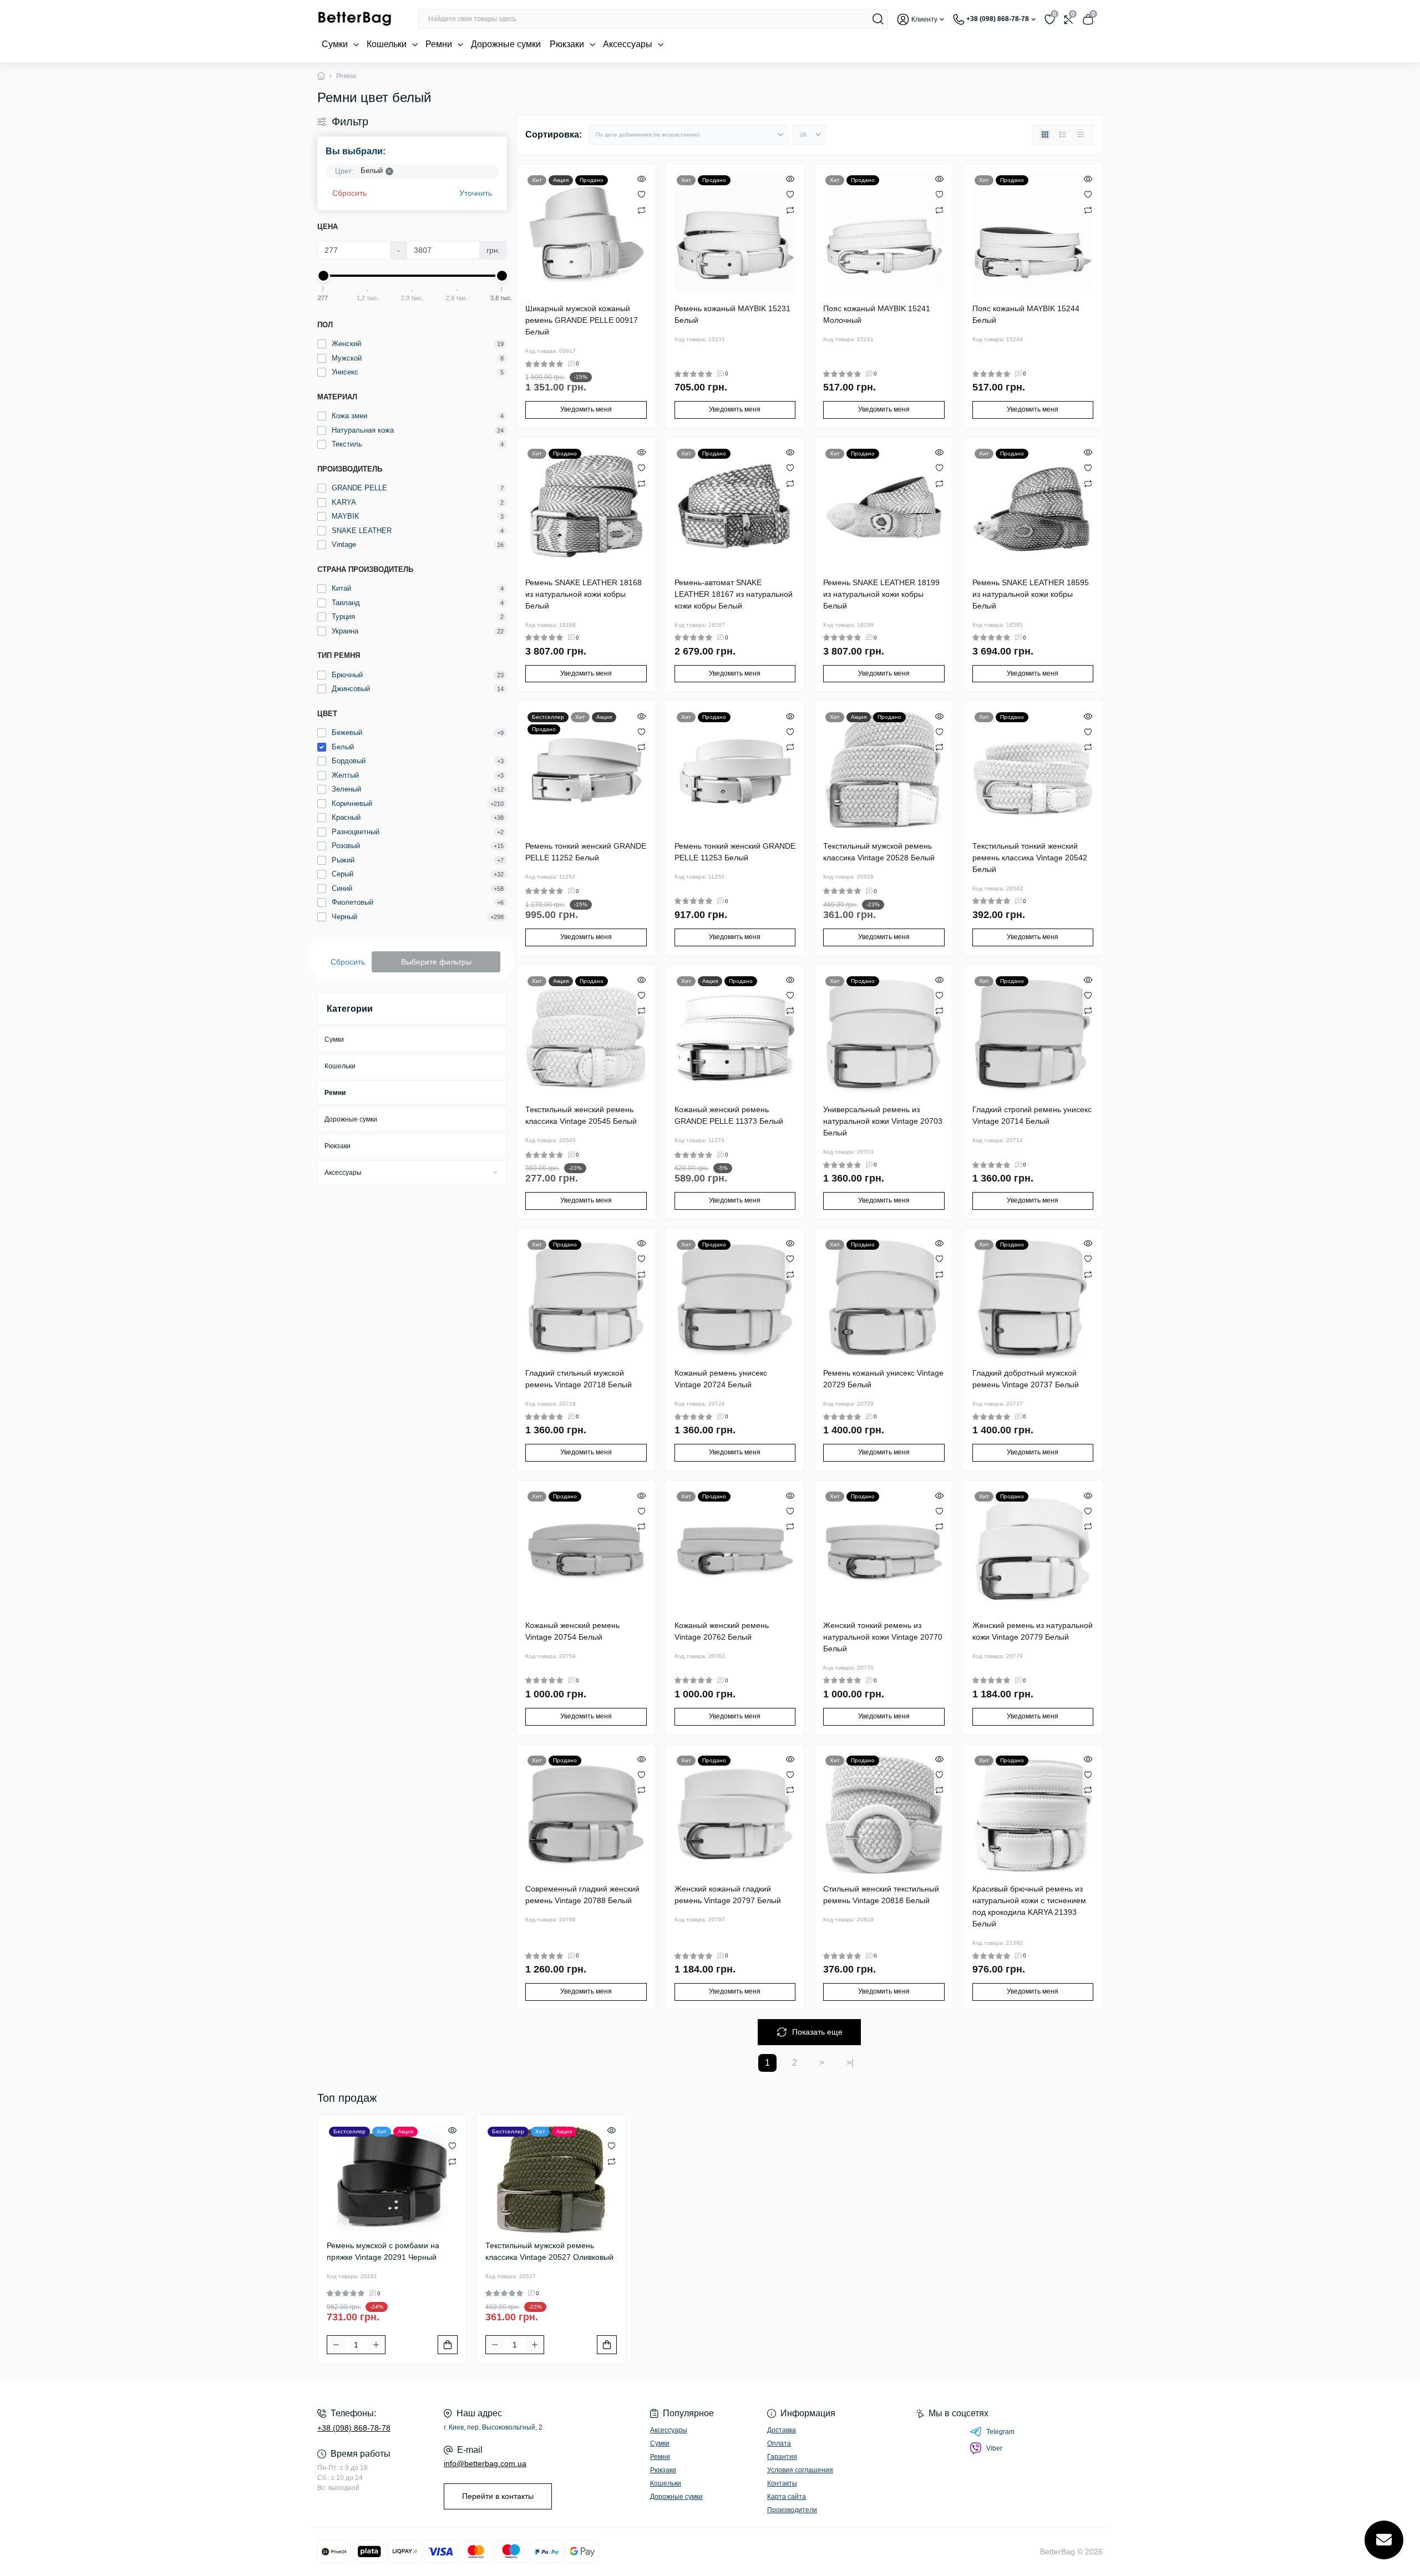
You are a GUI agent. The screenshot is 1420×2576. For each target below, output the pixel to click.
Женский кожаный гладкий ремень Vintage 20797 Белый (728, 1895)
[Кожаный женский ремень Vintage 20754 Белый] (586, 1550)
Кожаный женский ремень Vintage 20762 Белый (722, 1631)
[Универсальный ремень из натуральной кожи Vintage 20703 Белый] (884, 1035)
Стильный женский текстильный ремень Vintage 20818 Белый (881, 1895)
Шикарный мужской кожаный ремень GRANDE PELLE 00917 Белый (582, 320)
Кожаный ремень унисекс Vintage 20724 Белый (721, 1379)
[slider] (323, 276)
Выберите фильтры (436, 962)
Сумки (336, 44)
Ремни (440, 44)
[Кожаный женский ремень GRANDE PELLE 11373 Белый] (735, 1035)
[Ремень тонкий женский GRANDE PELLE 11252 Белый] (586, 771)
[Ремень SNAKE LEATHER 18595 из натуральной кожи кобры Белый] (1033, 507)
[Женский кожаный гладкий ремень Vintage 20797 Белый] (735, 1814)
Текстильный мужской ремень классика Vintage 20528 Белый (879, 852)
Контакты (782, 2483)
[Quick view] (641, 179)
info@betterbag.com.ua (485, 2463)
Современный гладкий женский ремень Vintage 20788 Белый (582, 1895)
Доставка (782, 2430)
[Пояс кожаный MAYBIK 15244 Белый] (1033, 234)
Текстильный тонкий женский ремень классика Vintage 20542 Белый (1030, 858)
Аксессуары (629, 44)
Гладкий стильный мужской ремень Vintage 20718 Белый (579, 1379)
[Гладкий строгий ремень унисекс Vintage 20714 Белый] (1033, 1035)
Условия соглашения (800, 2470)
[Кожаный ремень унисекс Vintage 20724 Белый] (735, 1298)
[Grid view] (1045, 135)
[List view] (1063, 135)
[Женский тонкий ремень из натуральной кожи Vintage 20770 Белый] (884, 1550)
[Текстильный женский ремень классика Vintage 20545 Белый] (586, 1035)
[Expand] (495, 1172)
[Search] (878, 19)
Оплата (779, 2443)
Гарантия (782, 2457)
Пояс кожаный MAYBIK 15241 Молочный (877, 314)
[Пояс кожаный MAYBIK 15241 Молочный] (884, 234)
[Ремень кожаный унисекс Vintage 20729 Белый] (884, 1298)
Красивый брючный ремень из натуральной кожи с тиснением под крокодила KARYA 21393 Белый (1029, 1906)
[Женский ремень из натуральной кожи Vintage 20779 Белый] (1033, 1550)
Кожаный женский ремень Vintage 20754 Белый (572, 1631)
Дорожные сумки (506, 44)
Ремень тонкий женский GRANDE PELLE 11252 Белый (586, 852)
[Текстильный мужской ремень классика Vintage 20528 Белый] (884, 771)
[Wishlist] (641, 194)
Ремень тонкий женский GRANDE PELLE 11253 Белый (735, 852)
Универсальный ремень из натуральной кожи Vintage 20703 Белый (883, 1121)
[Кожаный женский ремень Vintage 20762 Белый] (735, 1550)
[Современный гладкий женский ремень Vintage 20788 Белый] (586, 1814)
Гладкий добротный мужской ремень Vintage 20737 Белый (1026, 1379)
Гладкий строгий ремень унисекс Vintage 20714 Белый (1032, 1115)
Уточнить (476, 193)
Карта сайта (787, 2497)
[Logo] (354, 19)
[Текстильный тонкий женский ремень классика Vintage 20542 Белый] (1033, 771)
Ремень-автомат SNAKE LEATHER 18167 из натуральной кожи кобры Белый (734, 594)
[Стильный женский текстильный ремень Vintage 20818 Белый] (884, 1814)
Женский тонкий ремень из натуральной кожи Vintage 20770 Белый (883, 1637)
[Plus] (376, 2345)
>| (850, 2063)
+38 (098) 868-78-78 (354, 2428)
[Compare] (641, 210)
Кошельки (388, 44)
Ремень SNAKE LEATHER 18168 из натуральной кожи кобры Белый (584, 594)
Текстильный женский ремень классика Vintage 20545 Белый (581, 1115)
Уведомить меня (586, 409)
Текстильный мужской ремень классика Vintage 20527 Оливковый (549, 2251)
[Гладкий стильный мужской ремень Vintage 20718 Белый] (586, 1298)
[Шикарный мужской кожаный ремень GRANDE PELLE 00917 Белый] (586, 234)
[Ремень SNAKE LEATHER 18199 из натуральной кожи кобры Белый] (884, 507)
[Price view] (1081, 135)
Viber (994, 2448)
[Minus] (336, 2345)
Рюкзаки (568, 44)
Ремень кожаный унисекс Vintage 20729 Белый (883, 1379)
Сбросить (349, 193)
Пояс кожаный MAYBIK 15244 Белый (1026, 314)
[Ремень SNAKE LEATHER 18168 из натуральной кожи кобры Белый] (586, 507)
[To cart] (448, 2345)
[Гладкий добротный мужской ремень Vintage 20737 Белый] (1033, 1298)
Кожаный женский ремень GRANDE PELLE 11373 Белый (729, 1115)
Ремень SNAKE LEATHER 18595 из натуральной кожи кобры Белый (1031, 594)
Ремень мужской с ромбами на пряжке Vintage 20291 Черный (383, 2251)
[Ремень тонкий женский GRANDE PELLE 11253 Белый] (735, 771)
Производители (792, 2510)
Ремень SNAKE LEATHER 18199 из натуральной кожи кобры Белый (881, 594)
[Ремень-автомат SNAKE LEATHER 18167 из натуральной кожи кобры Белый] (735, 507)
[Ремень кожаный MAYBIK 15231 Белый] (735, 234)
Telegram (1000, 2432)
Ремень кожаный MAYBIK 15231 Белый (732, 314)
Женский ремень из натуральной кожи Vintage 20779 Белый (1033, 1631)
